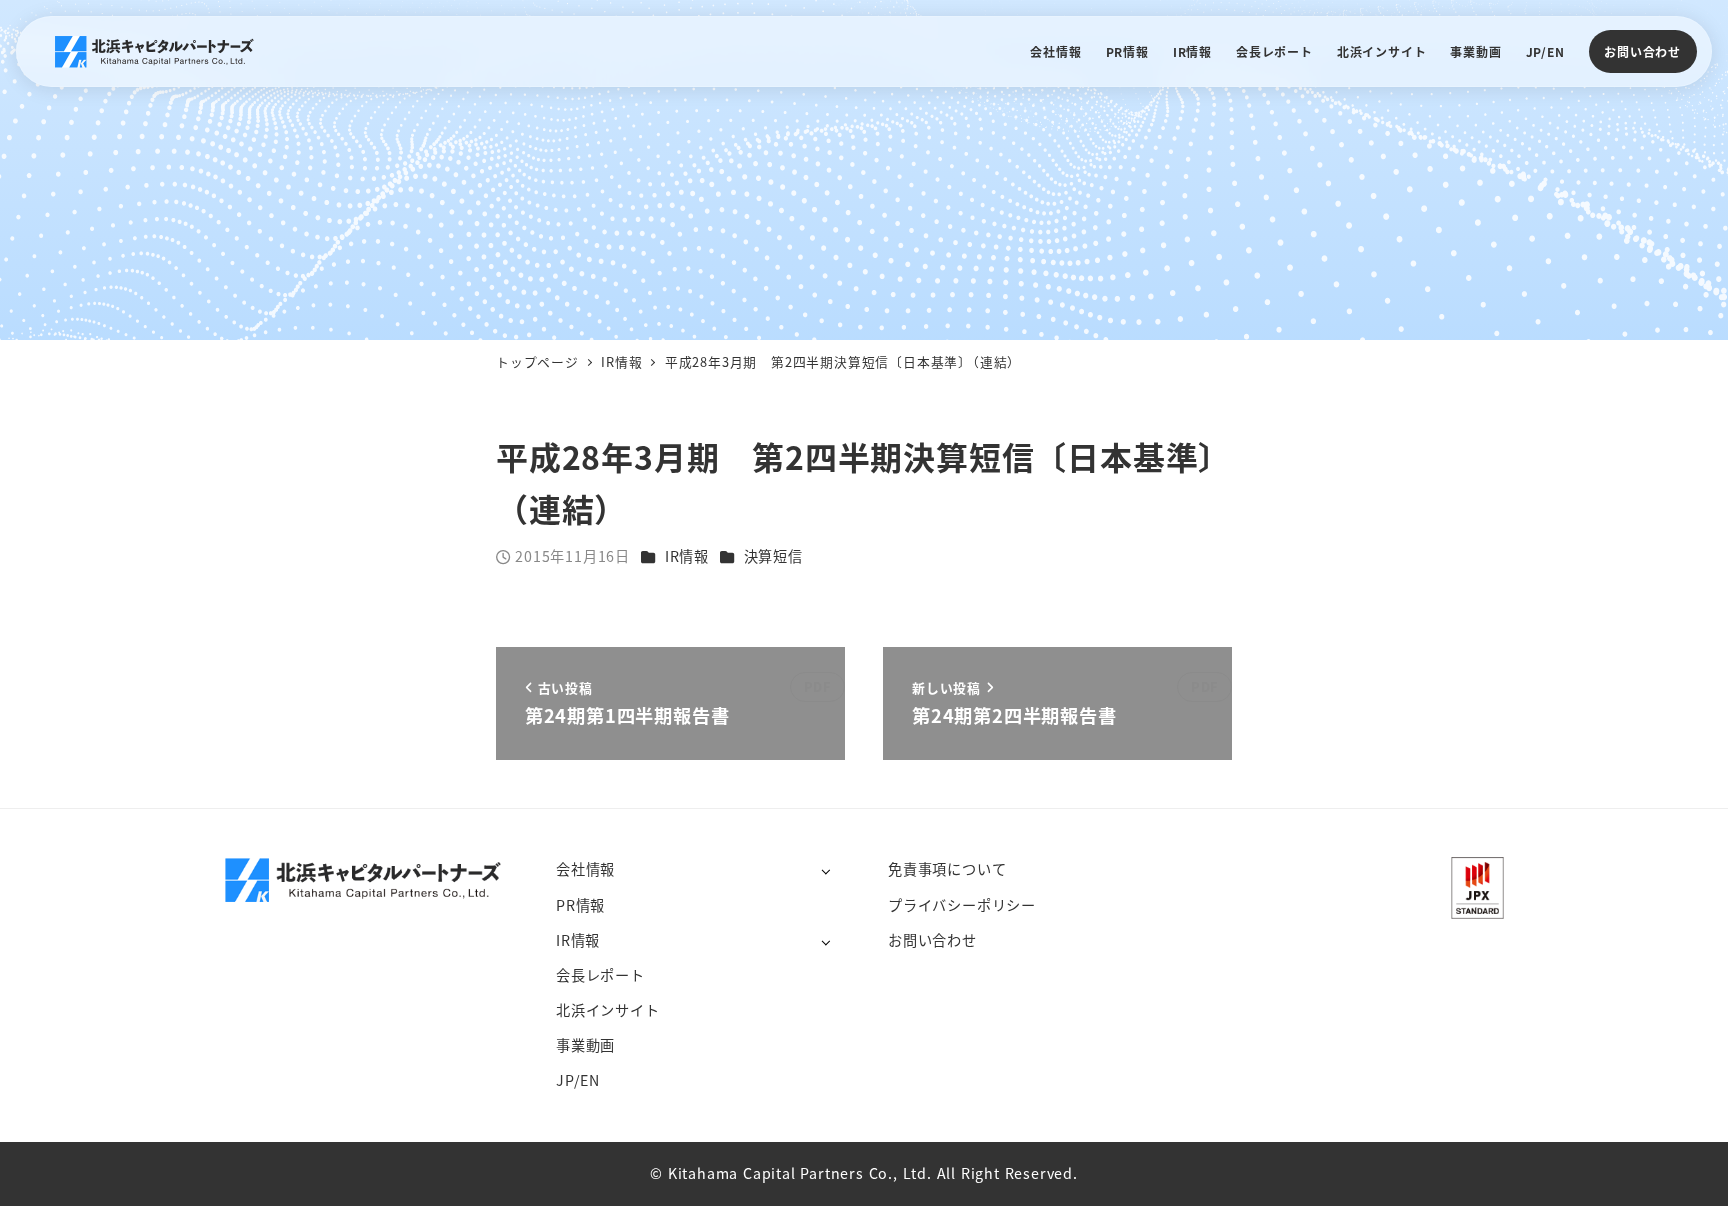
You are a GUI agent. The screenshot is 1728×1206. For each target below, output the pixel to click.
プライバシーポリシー (962, 905)
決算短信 (773, 556)
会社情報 (585, 869)
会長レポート (600, 975)
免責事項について (947, 869)
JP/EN (578, 1080)
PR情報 (580, 905)
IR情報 (687, 556)
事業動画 (585, 1045)
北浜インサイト (608, 1010)
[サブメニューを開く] (825, 870)
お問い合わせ (1642, 51)
